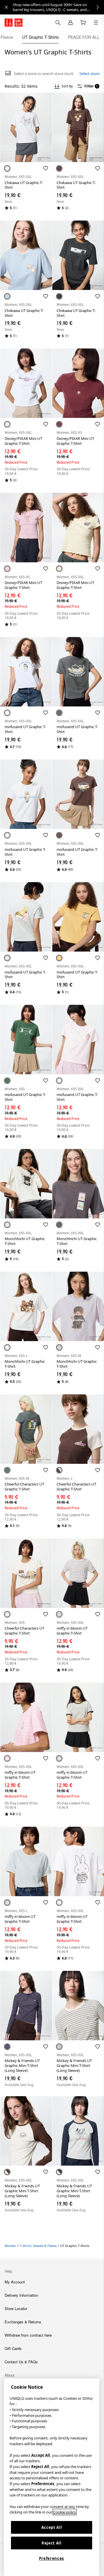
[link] (58, 7)
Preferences (52, 2558)
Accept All (52, 2527)
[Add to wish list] (46, 168)
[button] (26, 127)
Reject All (52, 2543)
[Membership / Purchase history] (70, 23)
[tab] (7, 37)
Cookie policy (65, 2512)
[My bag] (83, 23)
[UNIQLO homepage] (14, 23)
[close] (6, 7)
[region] (52, 2477)
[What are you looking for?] (58, 23)
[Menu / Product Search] (96, 23)
